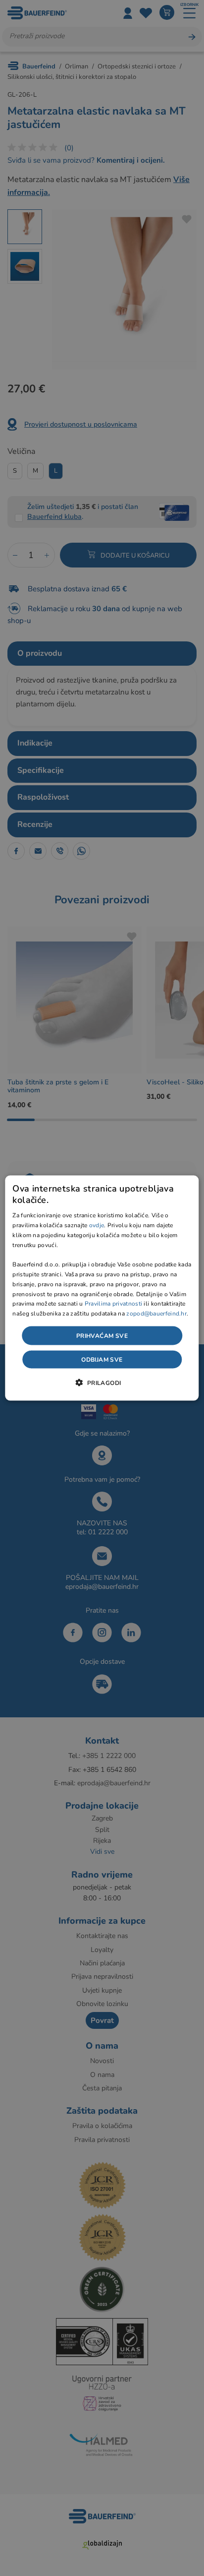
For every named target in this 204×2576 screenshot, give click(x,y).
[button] (102, 1382)
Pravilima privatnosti (113, 1304)
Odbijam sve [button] (102, 1360)
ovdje (97, 1225)
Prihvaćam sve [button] (102, 1336)
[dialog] (102, 1288)
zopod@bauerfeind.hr (156, 1314)
